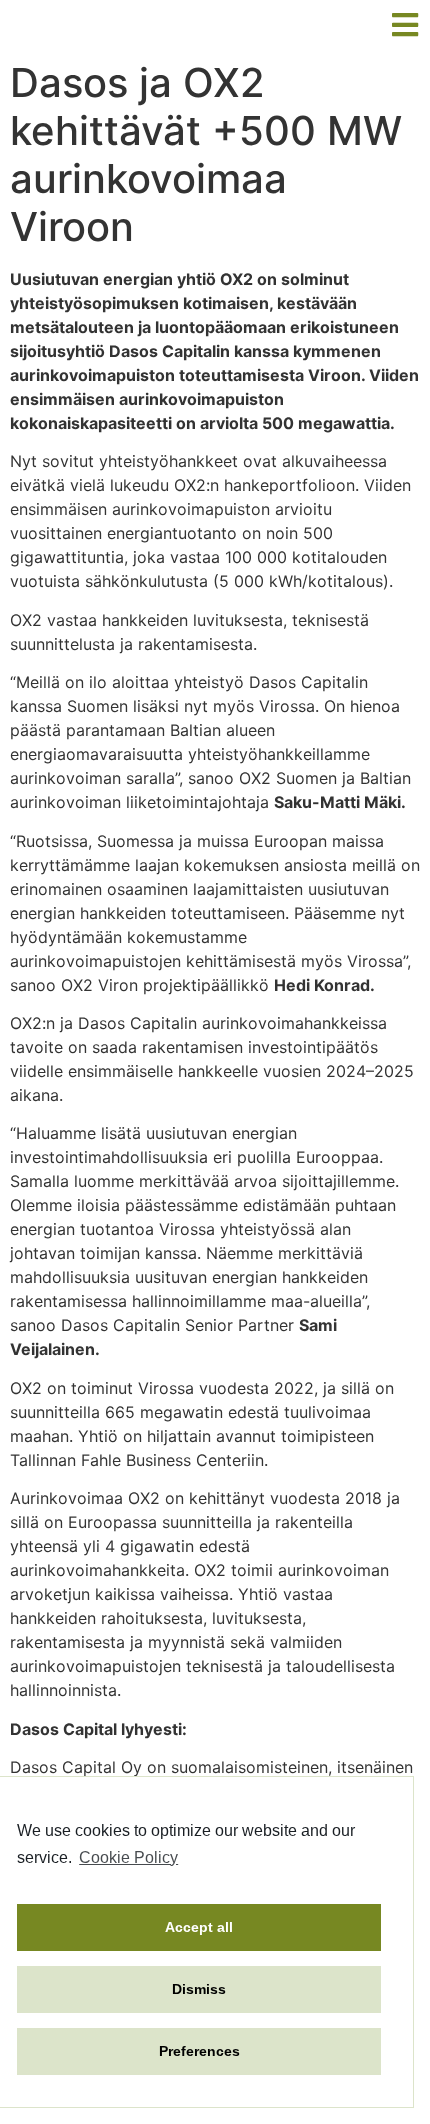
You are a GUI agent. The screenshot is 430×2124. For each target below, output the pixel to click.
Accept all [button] (199, 1927)
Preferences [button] (199, 2051)
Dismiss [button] (199, 1989)
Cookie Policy (128, 1857)
